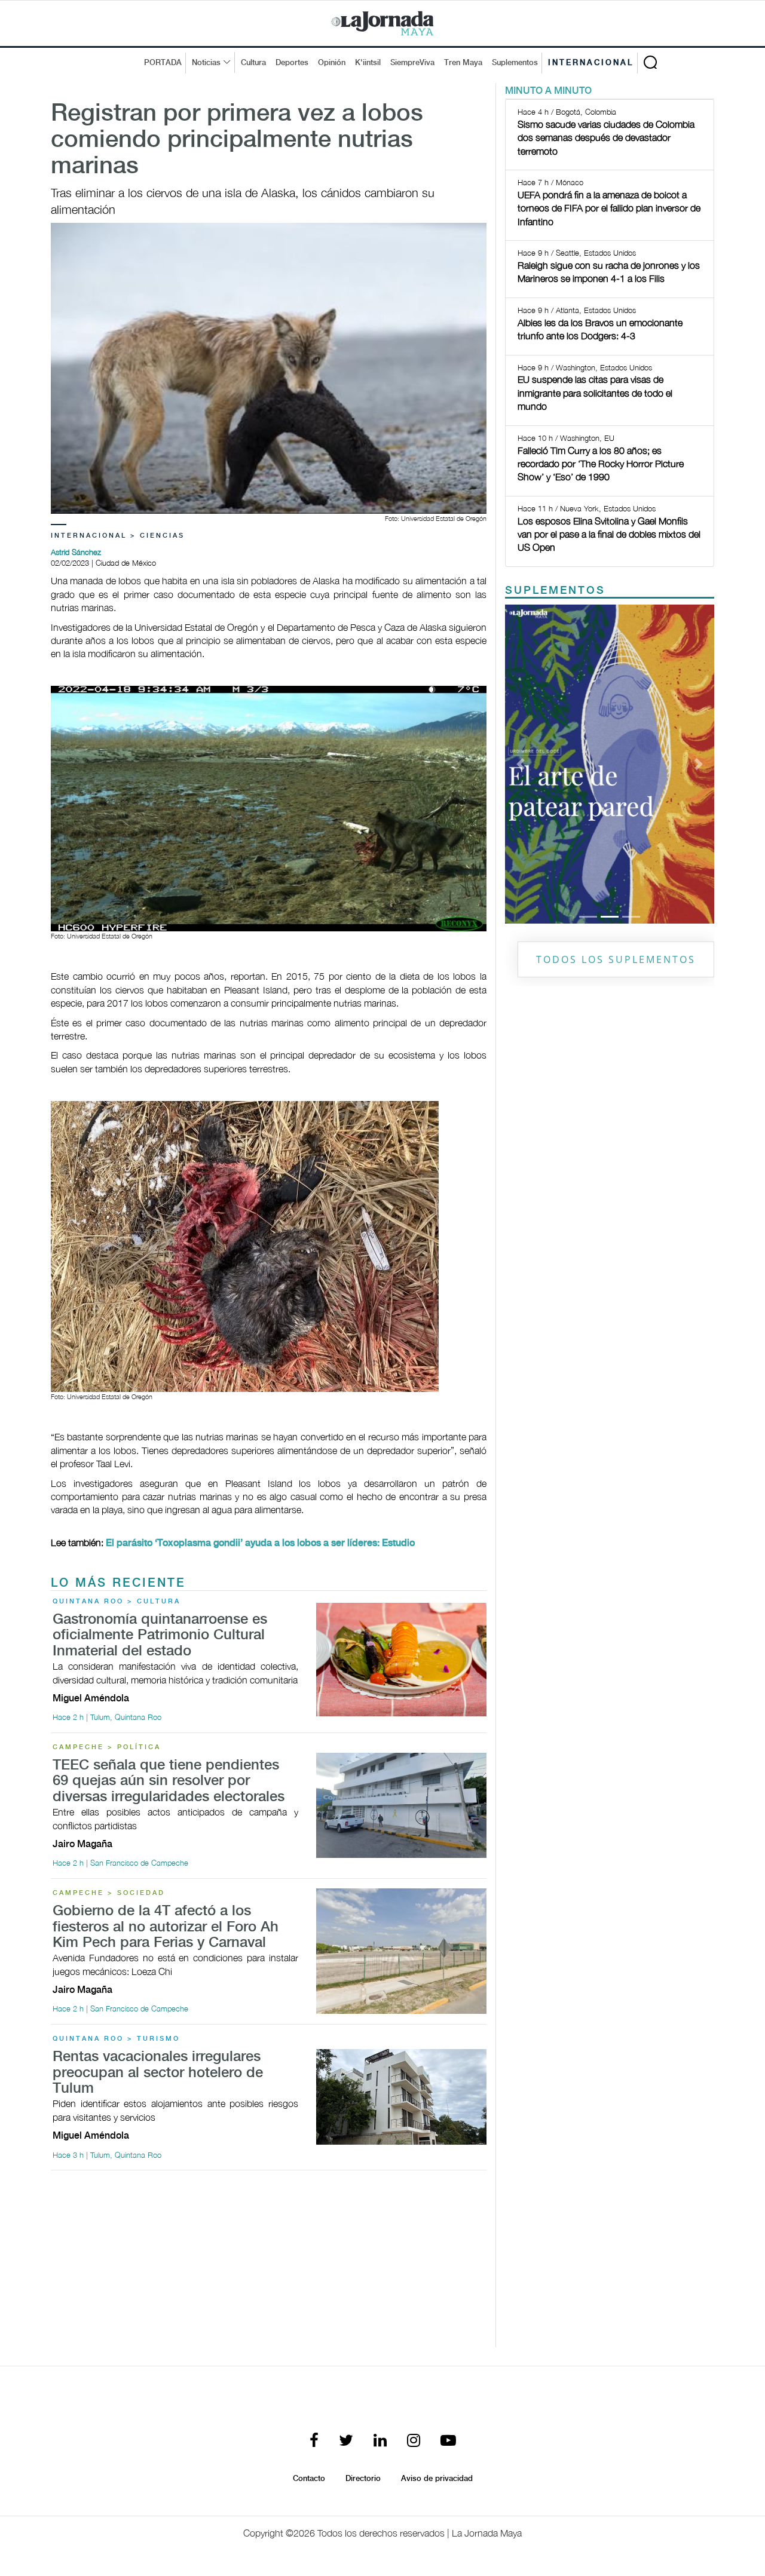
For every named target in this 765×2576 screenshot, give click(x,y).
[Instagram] (414, 2441)
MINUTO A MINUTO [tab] (548, 91)
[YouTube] (448, 2441)
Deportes (292, 63)
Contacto (309, 2479)
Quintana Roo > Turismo (116, 2039)
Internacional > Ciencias (118, 536)
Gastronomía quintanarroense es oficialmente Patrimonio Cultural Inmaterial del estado (160, 1636)
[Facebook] (314, 2441)
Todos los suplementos (616, 959)
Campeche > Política (107, 1747)
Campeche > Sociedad (109, 1893)
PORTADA (163, 63)
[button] (521, 764)
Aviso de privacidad (437, 2479)
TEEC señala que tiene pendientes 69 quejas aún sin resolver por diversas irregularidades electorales (169, 1781)
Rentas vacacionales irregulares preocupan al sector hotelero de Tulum (158, 2073)
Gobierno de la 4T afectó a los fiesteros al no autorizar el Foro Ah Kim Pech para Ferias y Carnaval (166, 1927)
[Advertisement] (269, 2264)
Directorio (363, 2479)
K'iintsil (368, 63)
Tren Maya (463, 63)
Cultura (253, 63)
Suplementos (515, 63)
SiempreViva (412, 63)
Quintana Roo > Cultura (117, 1602)
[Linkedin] (380, 2441)
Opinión (332, 63)
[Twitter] (346, 2441)
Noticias (206, 63)
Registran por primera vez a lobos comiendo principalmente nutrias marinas (237, 140)
